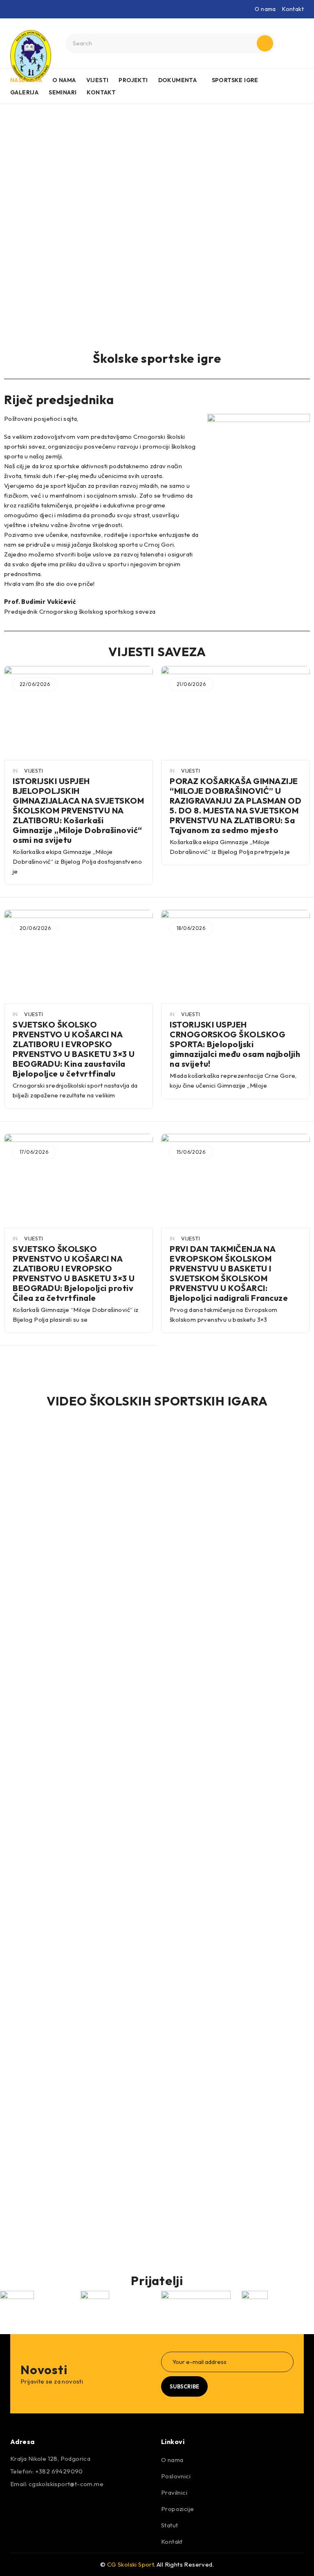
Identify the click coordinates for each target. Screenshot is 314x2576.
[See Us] (62, 2507)
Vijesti (34, 771)
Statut (169, 2525)
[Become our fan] (18, 2507)
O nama (265, 9)
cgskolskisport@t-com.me (66, 2484)
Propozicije (177, 2509)
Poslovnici (176, 2476)
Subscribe (184, 2386)
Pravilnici (174, 2492)
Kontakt (293, 9)
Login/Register (296, 43)
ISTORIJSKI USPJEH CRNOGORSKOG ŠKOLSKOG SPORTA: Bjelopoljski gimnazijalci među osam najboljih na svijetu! (235, 1044)
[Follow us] (40, 2507)
